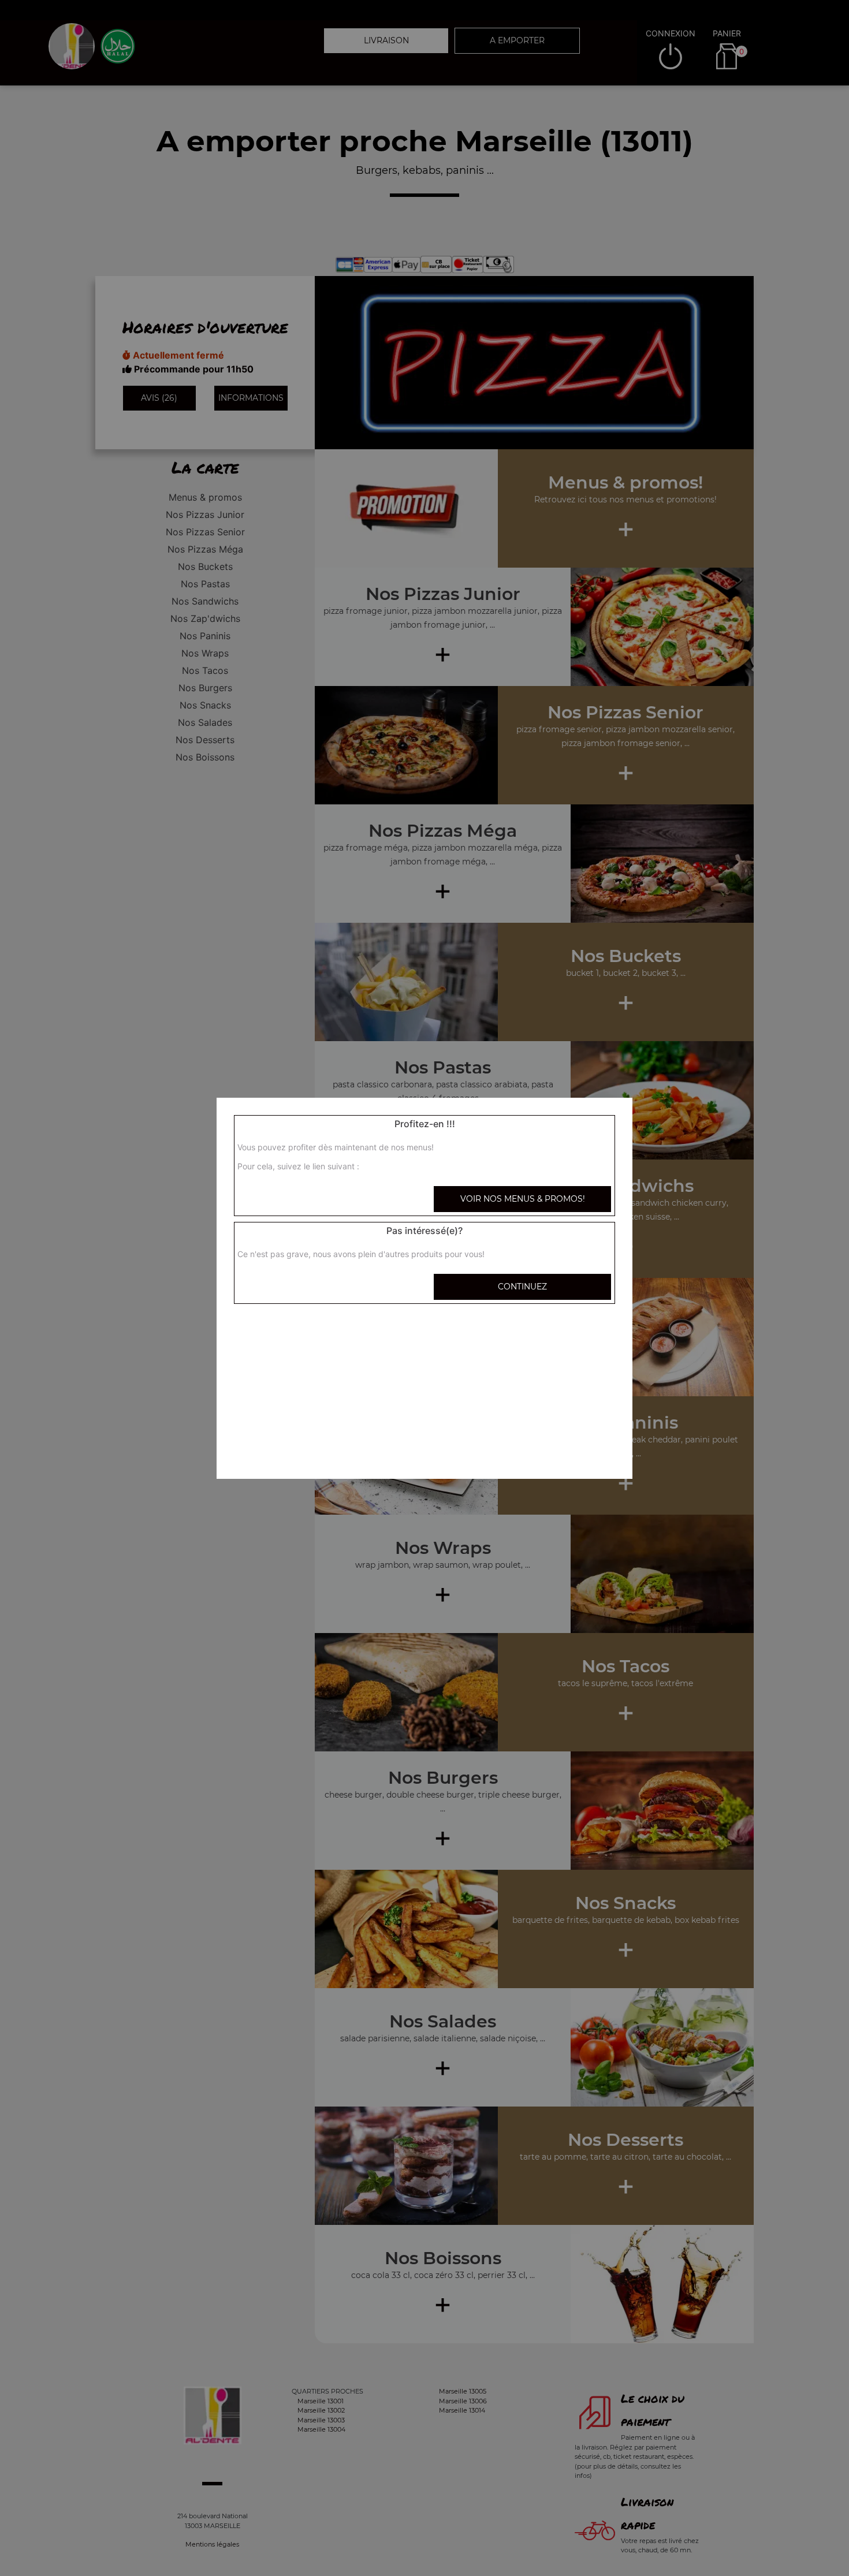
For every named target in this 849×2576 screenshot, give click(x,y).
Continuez (522, 1287)
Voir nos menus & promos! (523, 1199)
